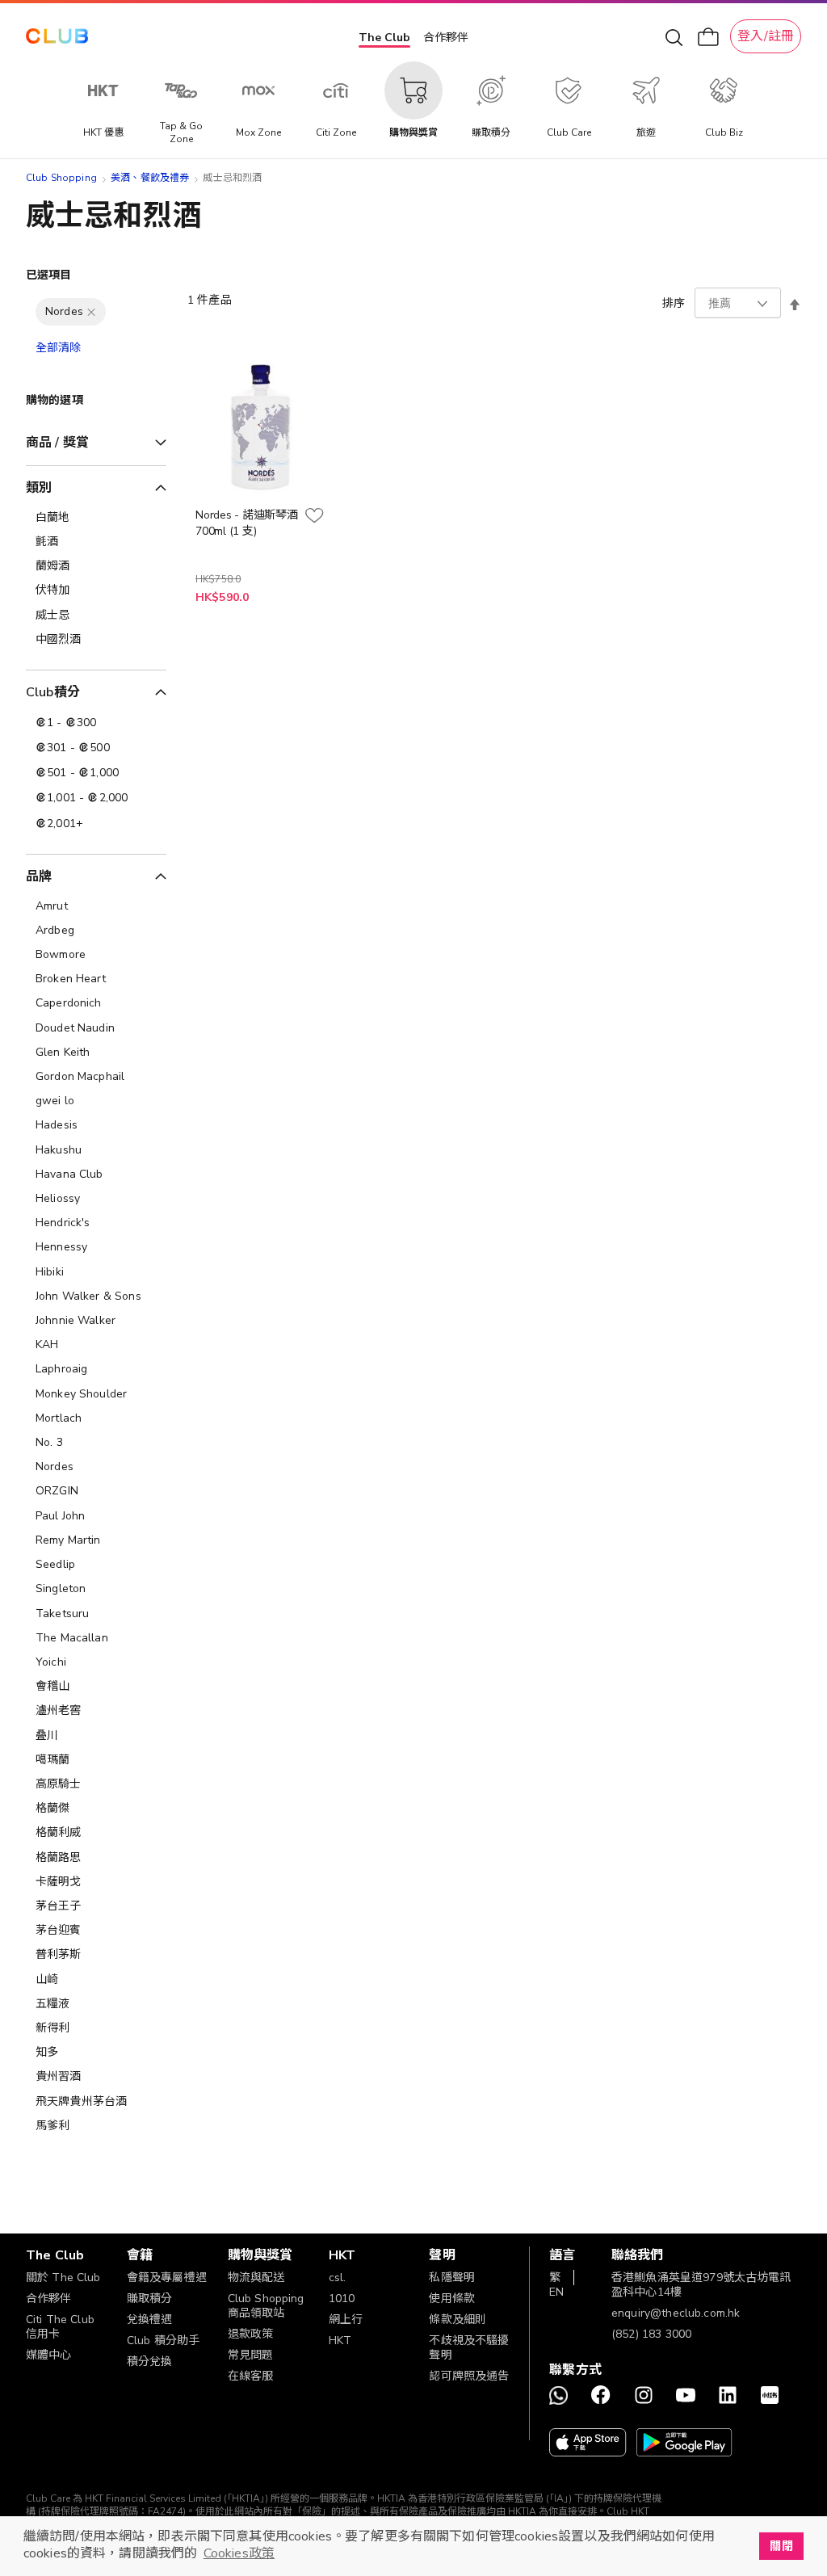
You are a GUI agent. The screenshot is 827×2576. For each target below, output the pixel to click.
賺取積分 (150, 2299)
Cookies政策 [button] (239, 2553)
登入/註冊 (766, 36)
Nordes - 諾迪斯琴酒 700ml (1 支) (247, 523)
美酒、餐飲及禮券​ (150, 178)
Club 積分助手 (163, 2341)
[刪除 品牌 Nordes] (91, 312)
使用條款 (452, 2299)
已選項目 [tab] (49, 275)
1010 (342, 2299)
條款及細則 (458, 2320)
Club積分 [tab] (53, 692)
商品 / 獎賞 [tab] (57, 443)
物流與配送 (256, 2278)
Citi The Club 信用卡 (60, 2327)
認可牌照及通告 (469, 2376)
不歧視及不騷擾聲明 (469, 2348)
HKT (340, 2341)
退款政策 (251, 2334)
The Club (384, 38)
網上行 (346, 2320)
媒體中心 (49, 2355)
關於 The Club (63, 2278)
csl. (338, 2278)
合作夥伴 (446, 38)
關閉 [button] (781, 2546)
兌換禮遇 (150, 2320)
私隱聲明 (452, 2278)
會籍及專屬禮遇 (167, 2278)
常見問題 (251, 2355)
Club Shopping (61, 178)
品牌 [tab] (39, 876)
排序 (674, 303)
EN (556, 2292)
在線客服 (251, 2376)
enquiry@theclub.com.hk (676, 2313)
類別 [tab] (39, 488)
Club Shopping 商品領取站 (266, 2306)
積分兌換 (150, 2362)
